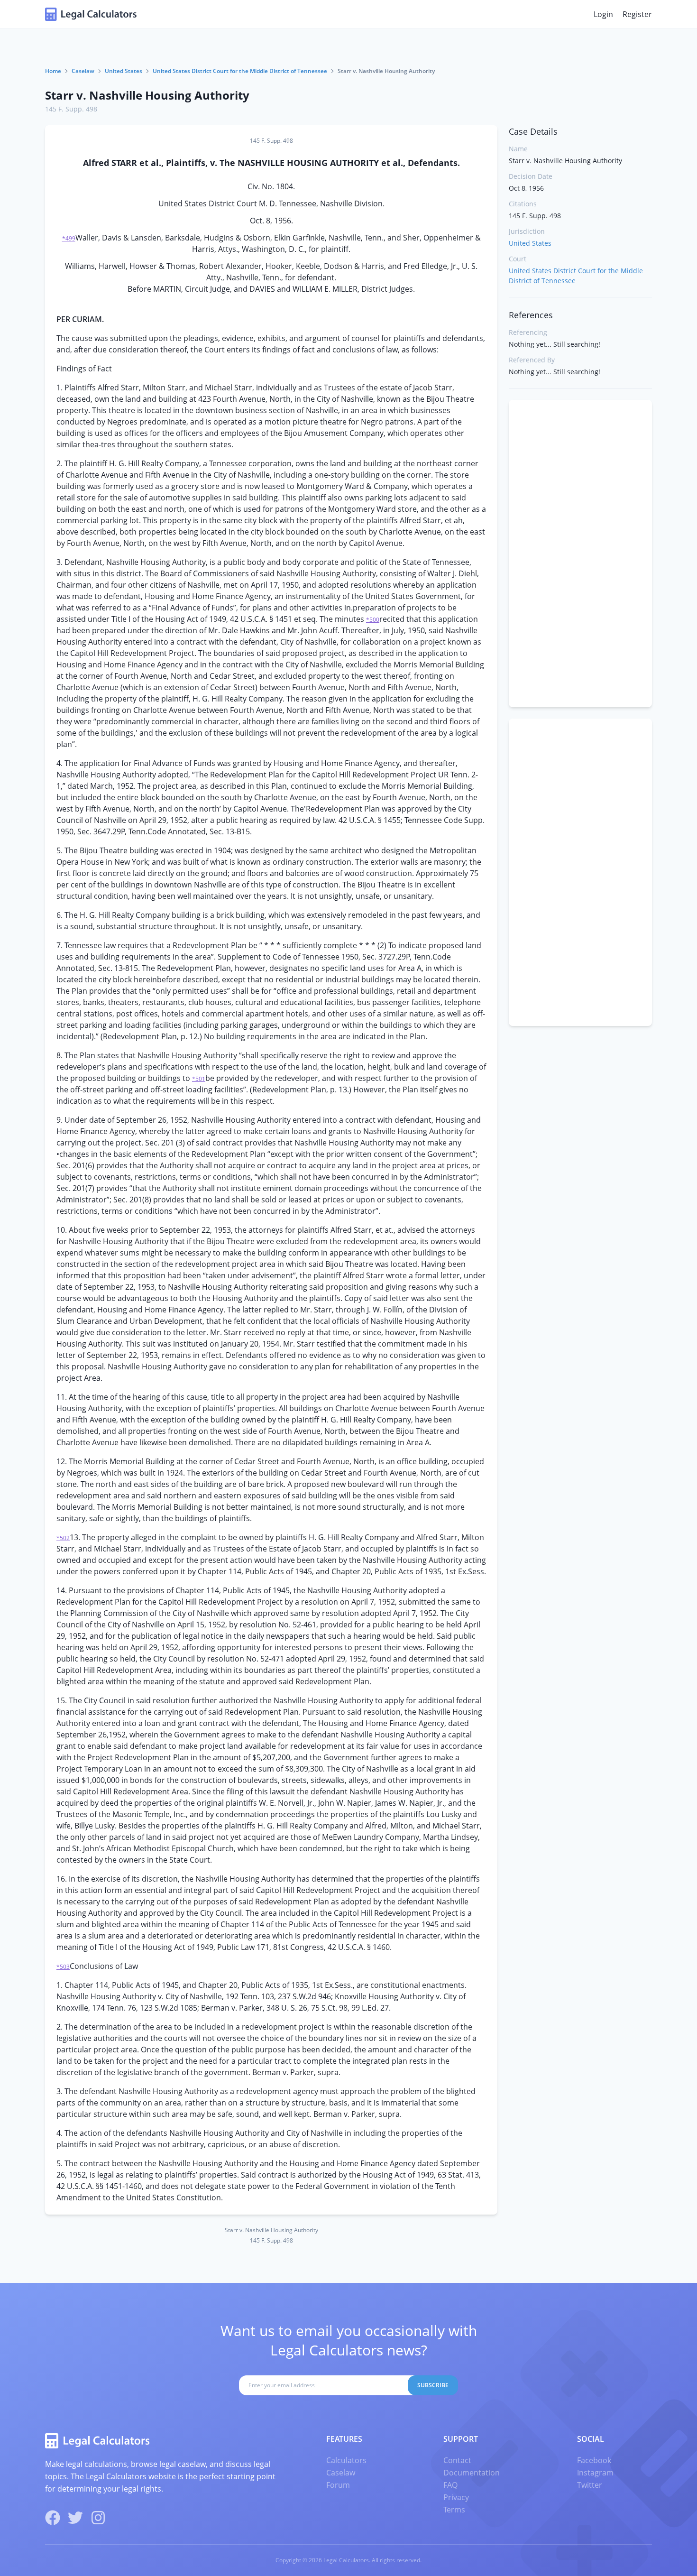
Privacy (456, 2497)
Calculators (346, 2460)
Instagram (595, 2473)
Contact (457, 2460)
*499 (69, 238)
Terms (454, 2510)
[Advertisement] (580, 554)
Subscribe (433, 2385)
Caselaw (83, 71)
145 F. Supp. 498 (71, 109)
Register (637, 14)
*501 (199, 1079)
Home (53, 71)
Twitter (590, 2485)
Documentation (472, 2473)
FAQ (450, 2485)
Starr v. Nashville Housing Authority (147, 95)
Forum (338, 2485)
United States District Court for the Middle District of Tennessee (240, 71)
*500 (373, 620)
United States (124, 71)
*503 (63, 1967)
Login (603, 14)
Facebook (594, 2460)
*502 (63, 1538)
